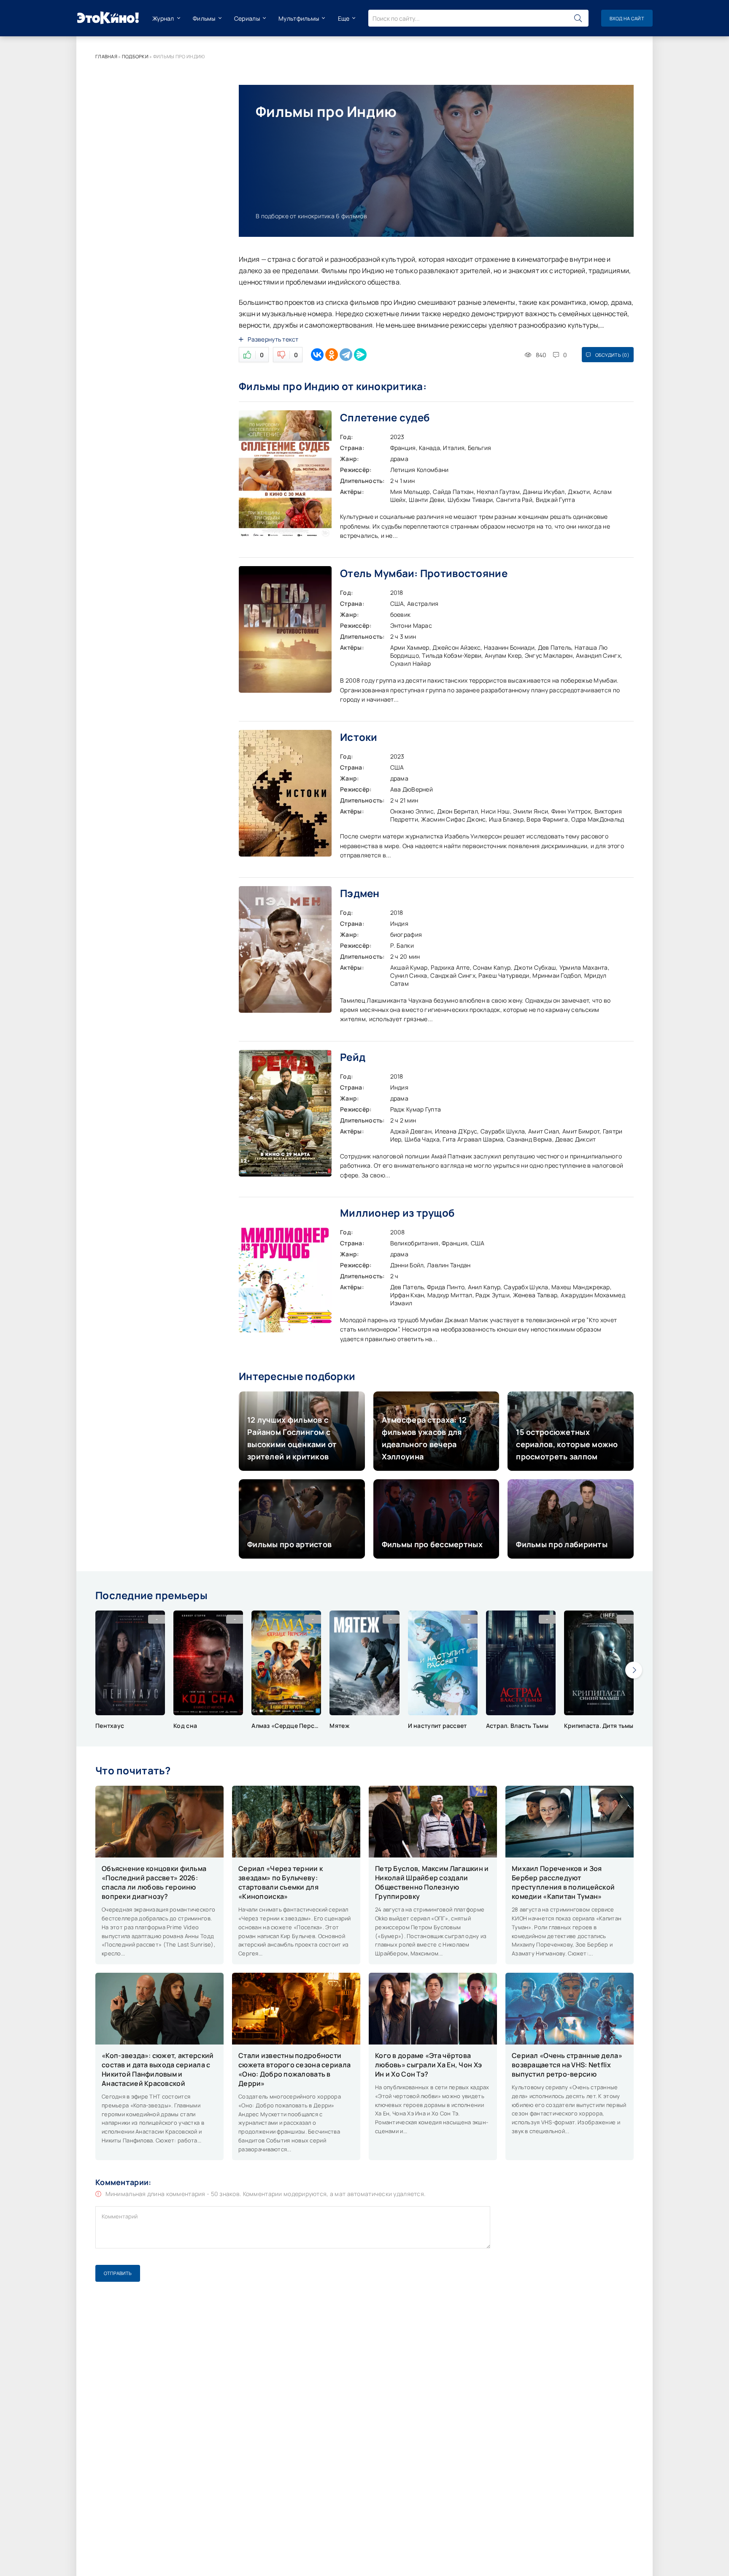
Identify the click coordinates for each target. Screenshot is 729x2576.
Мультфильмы (299, 18)
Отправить (118, 2273)
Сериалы (247, 18)
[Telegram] (346, 355)
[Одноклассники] (332, 355)
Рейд (353, 1057)
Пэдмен (360, 893)
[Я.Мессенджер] (360, 355)
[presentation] (634, 1670)
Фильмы (204, 18)
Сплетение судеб (385, 417)
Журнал (163, 18)
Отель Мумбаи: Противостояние (424, 573)
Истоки (359, 737)
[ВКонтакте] (317, 355)
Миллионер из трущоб (397, 1213)
